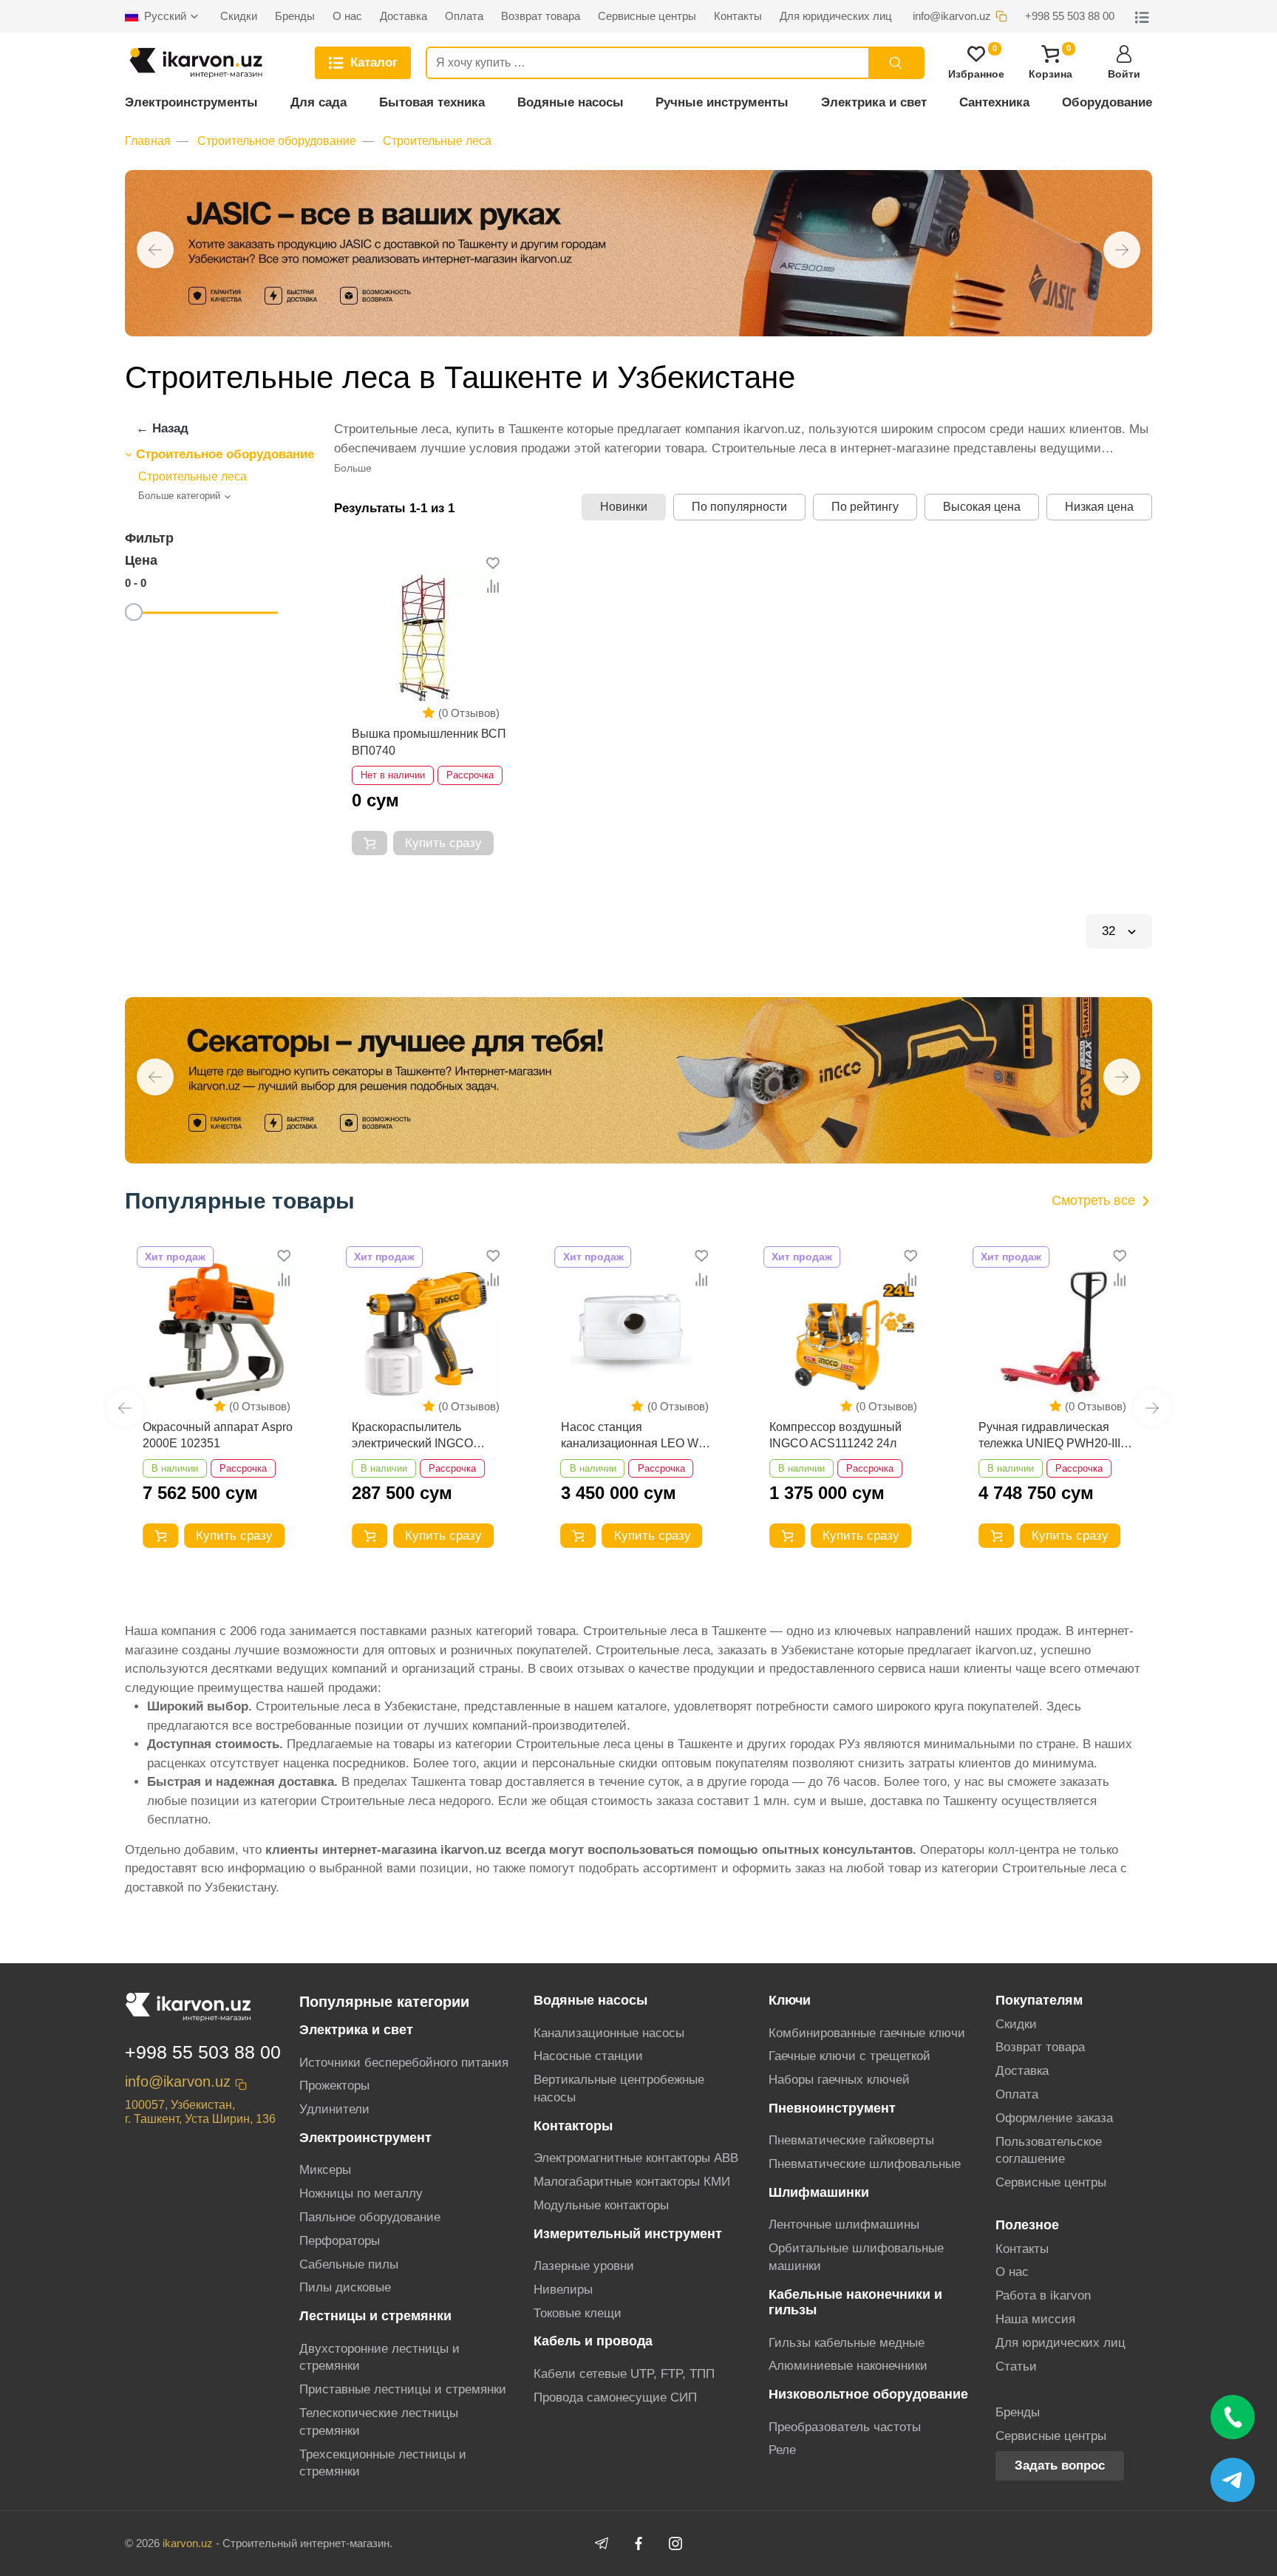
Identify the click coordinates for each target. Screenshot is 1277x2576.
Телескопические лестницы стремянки (379, 2422)
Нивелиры (563, 2290)
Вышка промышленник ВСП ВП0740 (429, 742)
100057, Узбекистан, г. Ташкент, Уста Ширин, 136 (200, 2112)
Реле (782, 2450)
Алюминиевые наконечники (848, 2366)
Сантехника (994, 102)
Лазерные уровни (584, 2266)
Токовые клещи (578, 2313)
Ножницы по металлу (361, 2193)
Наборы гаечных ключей (839, 2080)
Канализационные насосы (609, 2033)
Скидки (1016, 2024)
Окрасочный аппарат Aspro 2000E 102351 (218, 1435)
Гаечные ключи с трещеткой (849, 2056)
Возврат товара (1040, 2047)
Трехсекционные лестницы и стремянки (383, 2463)
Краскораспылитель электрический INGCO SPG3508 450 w (412, 1437)
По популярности (739, 507)
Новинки (624, 507)
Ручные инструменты (722, 102)
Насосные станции (588, 2056)
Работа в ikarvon (1043, 2295)
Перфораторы (340, 2241)
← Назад (162, 428)
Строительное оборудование (277, 141)
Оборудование (1107, 102)
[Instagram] (675, 2543)
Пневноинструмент (832, 2108)
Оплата (1017, 2094)
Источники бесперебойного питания (404, 2063)
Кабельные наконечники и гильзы (855, 2302)
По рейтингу (865, 507)
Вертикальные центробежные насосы (619, 2089)
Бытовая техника (432, 102)
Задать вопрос (1060, 2465)
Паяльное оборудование (370, 2217)
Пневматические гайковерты (851, 2140)
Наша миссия (1035, 2319)
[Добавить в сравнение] (493, 587)
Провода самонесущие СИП (615, 2397)
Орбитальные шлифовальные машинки (856, 2257)
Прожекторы (334, 2086)
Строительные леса (437, 141)
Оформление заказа (1054, 2118)
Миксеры (325, 2170)
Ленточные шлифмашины (844, 2225)
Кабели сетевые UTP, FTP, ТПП (624, 2374)
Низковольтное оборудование (868, 2394)
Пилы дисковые (345, 2287)
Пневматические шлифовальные (865, 2164)
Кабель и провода (593, 2341)
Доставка (1022, 2071)
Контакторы (573, 2126)
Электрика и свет (874, 102)
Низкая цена (1099, 507)
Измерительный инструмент (628, 2234)
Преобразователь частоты (845, 2427)
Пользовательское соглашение (1049, 2151)
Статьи (1016, 2366)
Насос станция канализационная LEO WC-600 (636, 1437)
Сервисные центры (1051, 2182)
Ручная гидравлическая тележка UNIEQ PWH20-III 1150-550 (1049, 1437)
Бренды (1018, 2412)
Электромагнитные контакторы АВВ (636, 2158)
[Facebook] (638, 2543)
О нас (1012, 2272)
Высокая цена (982, 507)
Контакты (1022, 2249)
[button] (155, 250)
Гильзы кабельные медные (847, 2343)
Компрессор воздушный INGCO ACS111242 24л (835, 1435)
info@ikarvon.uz (178, 2081)
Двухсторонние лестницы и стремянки (379, 2358)
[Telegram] (602, 2543)
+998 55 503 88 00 (203, 2052)
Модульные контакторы (601, 2205)
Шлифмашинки (819, 2192)
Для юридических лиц (1060, 2343)
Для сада (319, 102)
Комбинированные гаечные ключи (867, 2033)
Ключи (790, 2000)
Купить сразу (443, 843)
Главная (148, 141)
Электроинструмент (365, 2138)
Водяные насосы (571, 102)
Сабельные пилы (349, 2264)
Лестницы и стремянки (375, 2316)
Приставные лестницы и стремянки (403, 2389)
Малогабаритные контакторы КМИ (632, 2182)
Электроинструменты (191, 102)
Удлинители (334, 2109)
